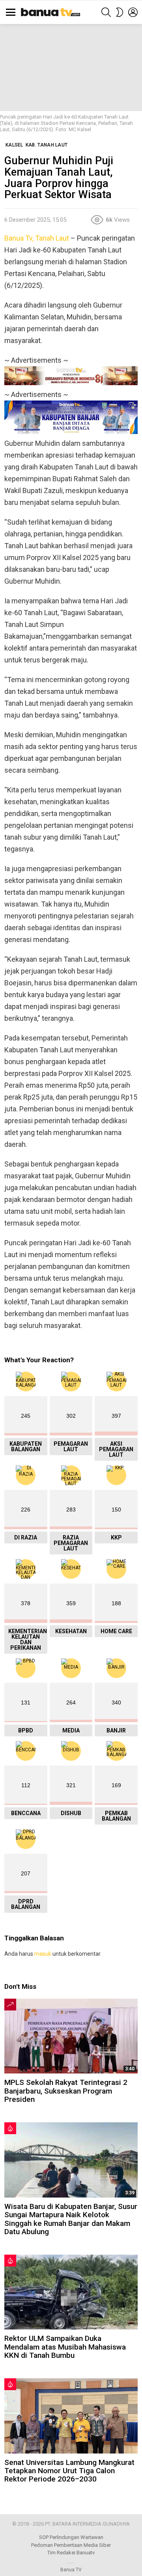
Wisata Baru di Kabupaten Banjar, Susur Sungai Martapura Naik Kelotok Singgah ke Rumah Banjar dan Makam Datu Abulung (71, 2219)
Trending (10, 2005)
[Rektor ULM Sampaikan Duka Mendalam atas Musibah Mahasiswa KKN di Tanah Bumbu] (71, 2292)
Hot (10, 2128)
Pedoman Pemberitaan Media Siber (71, 2545)
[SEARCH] (106, 12)
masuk (43, 1954)
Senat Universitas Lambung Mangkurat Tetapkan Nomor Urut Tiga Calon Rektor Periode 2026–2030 (69, 2471)
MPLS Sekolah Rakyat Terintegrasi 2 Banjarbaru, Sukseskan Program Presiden (66, 2091)
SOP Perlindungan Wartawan (71, 2537)
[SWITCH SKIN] (120, 12)
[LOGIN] (133, 12)
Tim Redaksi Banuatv (71, 2553)
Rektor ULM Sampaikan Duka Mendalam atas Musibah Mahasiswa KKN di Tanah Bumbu (65, 2347)
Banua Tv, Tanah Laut (37, 238)
